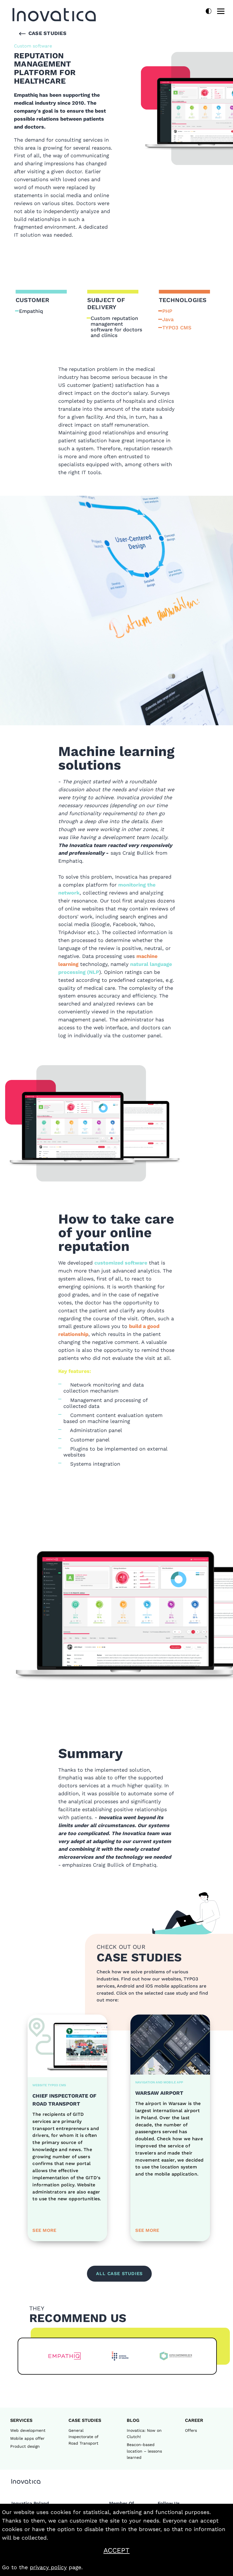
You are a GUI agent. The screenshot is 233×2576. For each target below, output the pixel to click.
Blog (133, 2420)
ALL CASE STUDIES (119, 2274)
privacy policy (48, 2567)
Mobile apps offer (27, 2438)
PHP (167, 311)
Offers (191, 2430)
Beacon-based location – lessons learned (144, 2451)
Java (168, 319)
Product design (25, 2446)
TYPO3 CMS (177, 328)
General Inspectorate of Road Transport (83, 2437)
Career (194, 2420)
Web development (28, 2430)
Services (21, 2420)
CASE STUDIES (85, 2420)
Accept (131, 2550)
